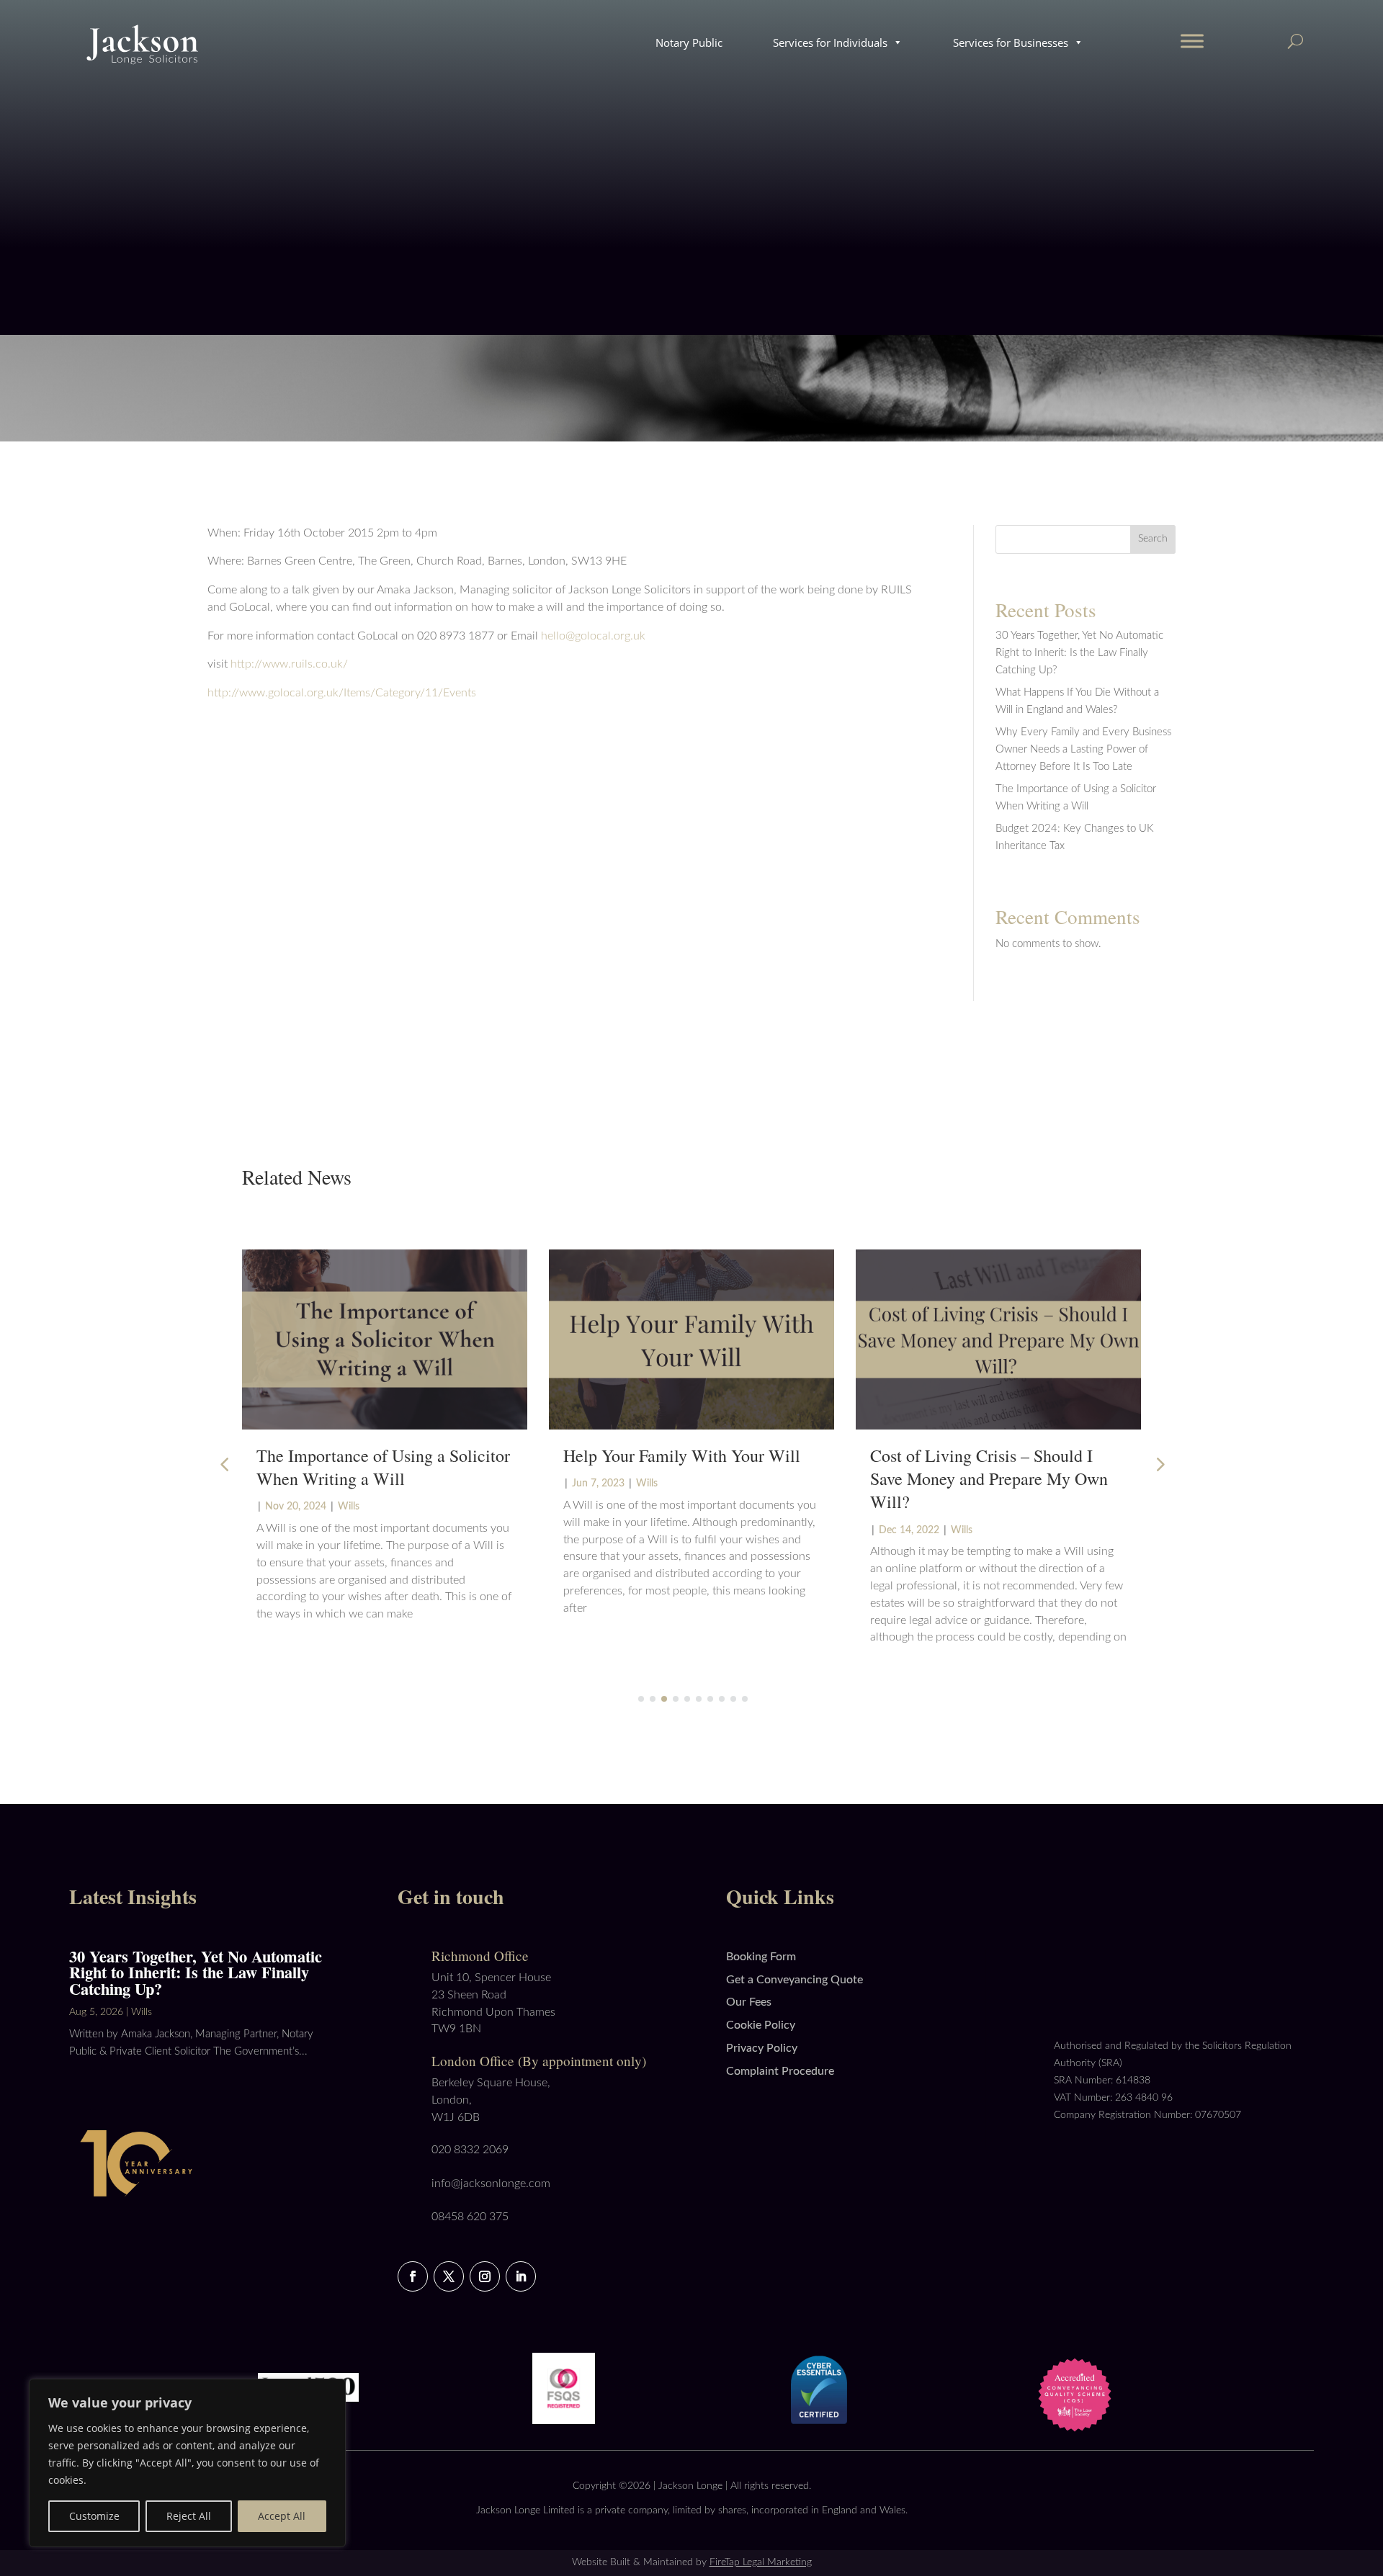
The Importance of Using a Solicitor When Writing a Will (383, 1467)
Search (1153, 539)
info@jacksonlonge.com (491, 2184)
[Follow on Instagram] (485, 2276)
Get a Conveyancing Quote (795, 1980)
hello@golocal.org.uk (593, 636)
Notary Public (689, 42)
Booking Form (761, 1957)
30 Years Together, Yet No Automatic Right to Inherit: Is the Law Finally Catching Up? (1079, 653)
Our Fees (749, 2002)
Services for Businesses (1011, 42)
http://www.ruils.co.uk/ (288, 664)
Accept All (282, 2516)
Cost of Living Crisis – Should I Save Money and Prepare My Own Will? (989, 1478)
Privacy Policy (762, 2048)
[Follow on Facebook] (413, 2276)
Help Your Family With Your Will (682, 1455)
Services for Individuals (830, 42)
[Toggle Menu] (1192, 41)
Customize (94, 2516)
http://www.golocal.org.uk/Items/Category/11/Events (342, 693)
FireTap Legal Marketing (761, 2562)
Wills (349, 1507)
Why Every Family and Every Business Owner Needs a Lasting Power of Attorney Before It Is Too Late (1083, 749)
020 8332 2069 (470, 2150)
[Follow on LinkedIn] (521, 2276)
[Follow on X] (449, 2276)
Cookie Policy (761, 2025)
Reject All (189, 2516)
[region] (187, 2463)
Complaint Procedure (780, 2071)
